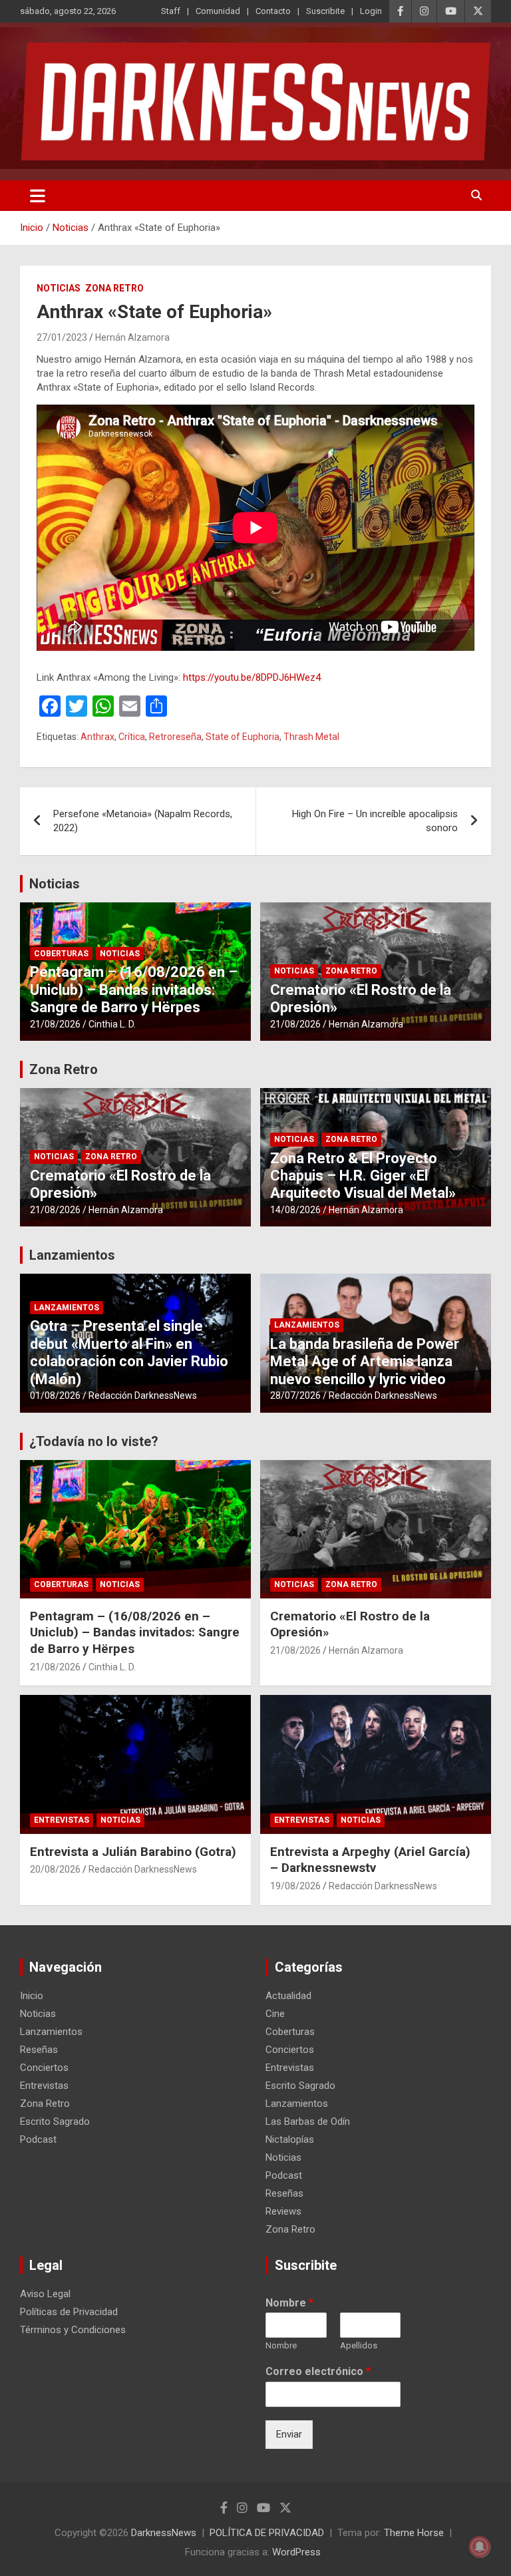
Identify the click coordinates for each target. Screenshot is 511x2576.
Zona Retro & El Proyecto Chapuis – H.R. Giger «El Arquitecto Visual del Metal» (363, 1176)
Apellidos (359, 2345)
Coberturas (61, 954)
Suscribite (325, 11)
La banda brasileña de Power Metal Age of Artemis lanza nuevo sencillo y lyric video (365, 1362)
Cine (275, 2014)
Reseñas (39, 2050)
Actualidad (288, 1996)
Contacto (273, 11)
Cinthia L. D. (112, 1024)
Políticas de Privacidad (69, 2312)
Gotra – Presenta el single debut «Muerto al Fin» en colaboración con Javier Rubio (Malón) (129, 1352)
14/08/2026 (295, 1210)
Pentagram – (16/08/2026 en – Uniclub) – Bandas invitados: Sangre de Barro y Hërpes (134, 990)
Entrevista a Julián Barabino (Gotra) (133, 1852)
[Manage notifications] (480, 2547)
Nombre (289, 2303)
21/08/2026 (55, 1024)
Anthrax (97, 737)
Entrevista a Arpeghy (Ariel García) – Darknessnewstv (370, 1860)
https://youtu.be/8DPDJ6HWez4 (252, 677)
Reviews (283, 2211)
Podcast (38, 2139)
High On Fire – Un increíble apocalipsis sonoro (375, 821)
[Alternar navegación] (38, 196)
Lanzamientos (72, 1255)
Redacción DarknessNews (143, 1395)
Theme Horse (414, 2533)
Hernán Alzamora (132, 337)
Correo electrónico (318, 2371)
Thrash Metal (311, 737)
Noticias (59, 288)
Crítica (132, 737)
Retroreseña (175, 737)
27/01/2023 (62, 337)
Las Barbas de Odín (308, 2121)
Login (371, 11)
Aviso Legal (45, 2294)
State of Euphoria (243, 737)
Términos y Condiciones (73, 2330)
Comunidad (218, 11)
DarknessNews (164, 2533)
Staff (171, 11)
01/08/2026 (55, 1395)
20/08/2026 (55, 1869)
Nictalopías (290, 2139)
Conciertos (44, 2068)
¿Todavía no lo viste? (94, 1441)
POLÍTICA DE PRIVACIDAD (267, 2533)
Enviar (289, 2434)
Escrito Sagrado (55, 2121)
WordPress (296, 2552)
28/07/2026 (295, 1395)
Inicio (32, 1996)
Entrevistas (62, 1820)
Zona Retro (114, 288)
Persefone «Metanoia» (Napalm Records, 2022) (143, 821)
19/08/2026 (295, 1886)
